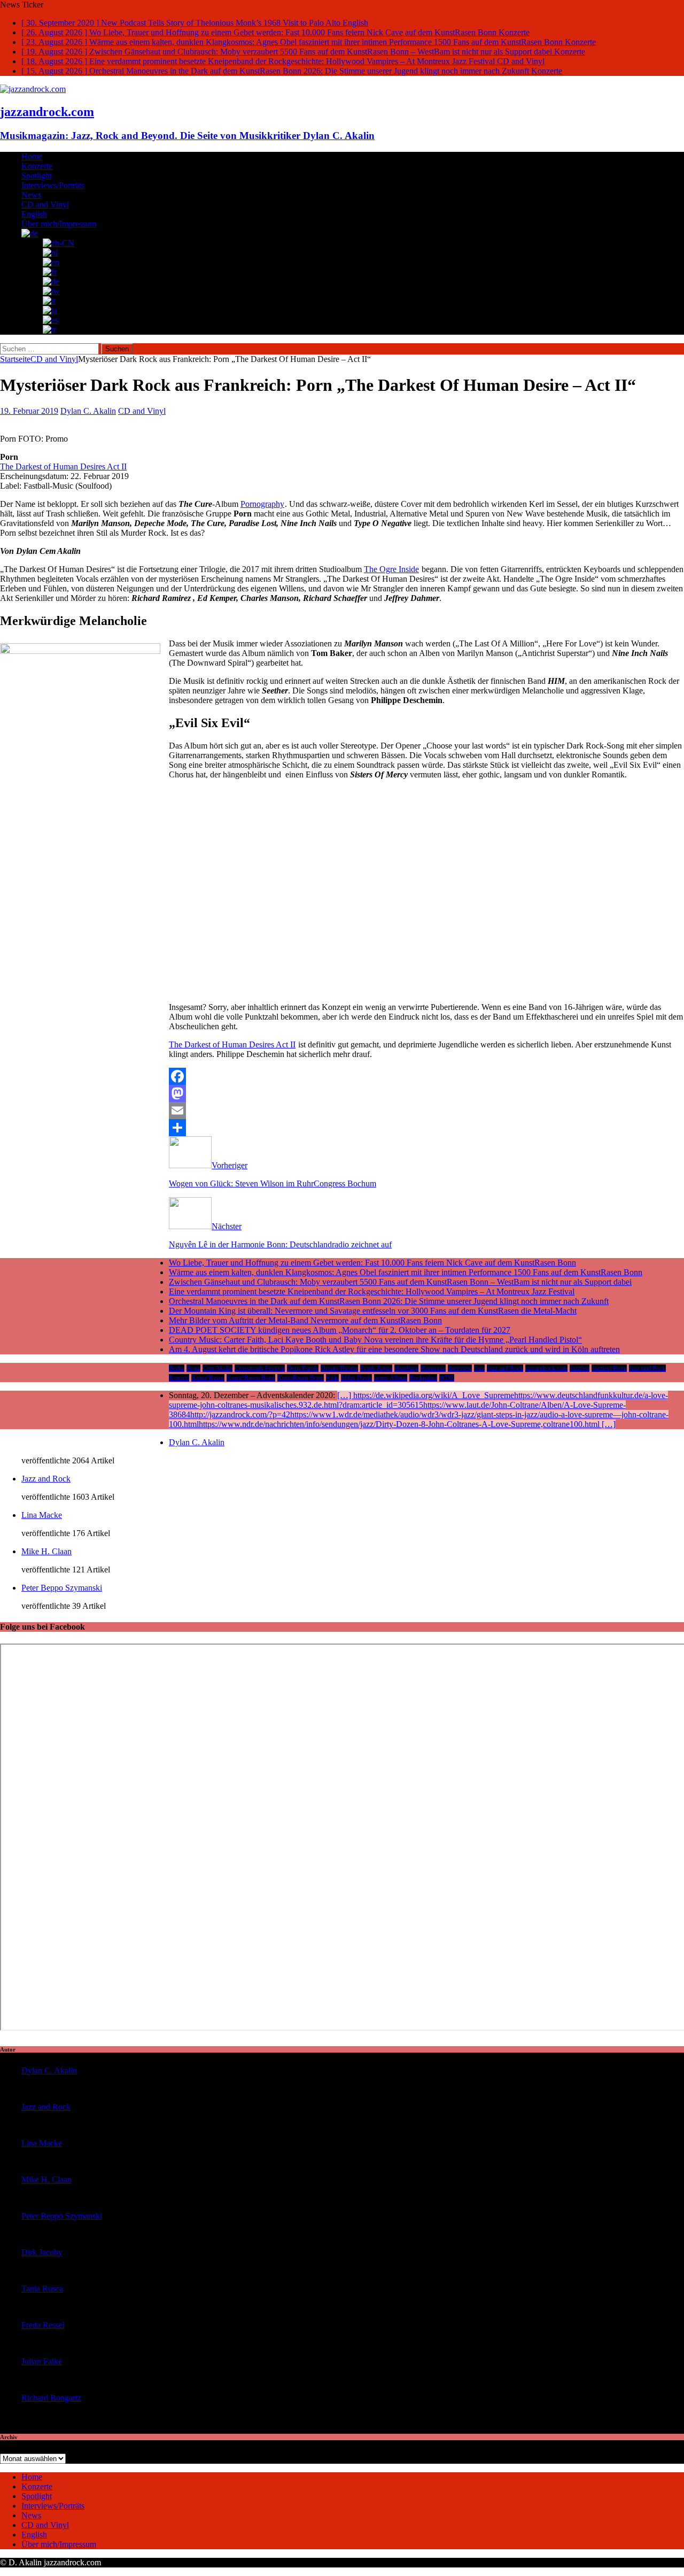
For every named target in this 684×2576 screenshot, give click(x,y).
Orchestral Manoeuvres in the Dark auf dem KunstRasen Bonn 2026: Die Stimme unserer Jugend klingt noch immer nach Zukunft (389, 1301)
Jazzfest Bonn (609, 1368)
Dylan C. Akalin (88, 411)
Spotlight (37, 176)
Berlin (177, 1368)
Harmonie (433, 1368)
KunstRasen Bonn (301, 1378)
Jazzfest (580, 1368)
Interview (460, 1368)
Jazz (479, 1368)
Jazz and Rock (505, 1368)
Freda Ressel (43, 2325)
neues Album (391, 1378)
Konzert (179, 1378)
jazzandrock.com (546, 1368)
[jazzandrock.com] (33, 89)
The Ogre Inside (391, 569)
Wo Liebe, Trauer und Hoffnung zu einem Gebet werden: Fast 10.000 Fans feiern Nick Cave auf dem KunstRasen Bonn (372, 1263)
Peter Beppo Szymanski (62, 1588)
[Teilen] (342, 1128)
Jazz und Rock (647, 1368)
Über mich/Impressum (59, 224)
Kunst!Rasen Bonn (251, 1378)
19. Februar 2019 (29, 411)
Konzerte (37, 166)
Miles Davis (356, 1378)
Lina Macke (42, 1515)
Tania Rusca (42, 2289)
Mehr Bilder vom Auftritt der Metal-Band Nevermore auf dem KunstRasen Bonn (305, 1320)
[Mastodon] (342, 1093)
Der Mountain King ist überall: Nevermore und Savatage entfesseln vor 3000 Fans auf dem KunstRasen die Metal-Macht (373, 1311)
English (34, 214)
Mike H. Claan (46, 1551)
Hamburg (406, 1368)
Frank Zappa (376, 1368)
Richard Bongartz (51, 2398)
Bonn (193, 1368)
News (31, 195)
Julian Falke (42, 2361)
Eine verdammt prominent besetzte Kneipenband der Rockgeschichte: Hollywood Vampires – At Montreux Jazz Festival (372, 1291)
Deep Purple (303, 1368)
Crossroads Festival (260, 1368)
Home (32, 156)
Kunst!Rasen (208, 1378)
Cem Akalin (217, 1368)
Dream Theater (339, 1368)
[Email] (342, 1110)
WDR (447, 1378)
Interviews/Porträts (53, 185)
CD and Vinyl (45, 205)
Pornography (262, 504)
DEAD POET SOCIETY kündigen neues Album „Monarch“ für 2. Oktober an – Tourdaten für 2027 (340, 1330)
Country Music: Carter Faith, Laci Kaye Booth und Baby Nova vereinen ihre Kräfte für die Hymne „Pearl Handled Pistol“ (375, 1340)
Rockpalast (423, 1378)
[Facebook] (342, 1076)
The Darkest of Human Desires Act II (63, 466)
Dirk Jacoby (42, 2252)
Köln (332, 1378)
